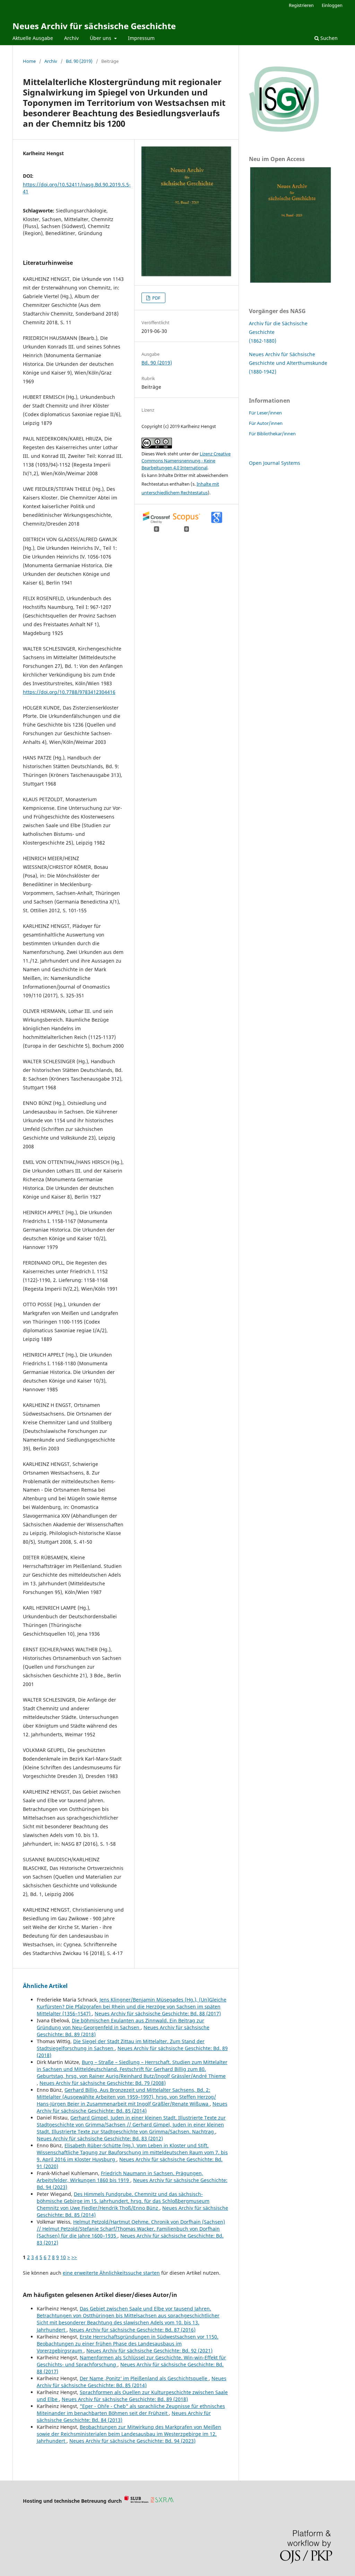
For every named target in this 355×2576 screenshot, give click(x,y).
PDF (156, 298)
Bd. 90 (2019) (79, 61)
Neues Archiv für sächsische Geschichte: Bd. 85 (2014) (132, 2107)
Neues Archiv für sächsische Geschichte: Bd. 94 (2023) (132, 2441)
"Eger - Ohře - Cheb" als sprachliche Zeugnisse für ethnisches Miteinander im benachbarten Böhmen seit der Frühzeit (131, 2410)
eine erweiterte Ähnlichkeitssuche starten (111, 2273)
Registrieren (301, 5)
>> (74, 2257)
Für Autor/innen (266, 423)
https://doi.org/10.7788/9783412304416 (69, 692)
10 (63, 2257)
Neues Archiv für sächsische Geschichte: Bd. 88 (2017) (158, 2013)
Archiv (71, 38)
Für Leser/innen (265, 413)
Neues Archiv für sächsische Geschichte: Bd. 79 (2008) (103, 2083)
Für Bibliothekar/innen (272, 434)
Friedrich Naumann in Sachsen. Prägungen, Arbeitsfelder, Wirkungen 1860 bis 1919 (120, 2177)
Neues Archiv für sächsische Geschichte (94, 26)
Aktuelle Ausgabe (33, 38)
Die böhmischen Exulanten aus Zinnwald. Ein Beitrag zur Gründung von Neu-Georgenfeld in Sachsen (120, 2024)
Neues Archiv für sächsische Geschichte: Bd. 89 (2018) (125, 2399)
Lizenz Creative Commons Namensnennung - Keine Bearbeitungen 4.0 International (186, 461)
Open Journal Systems (275, 463)
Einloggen (332, 5)
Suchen (328, 38)
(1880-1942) (263, 372)
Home (29, 61)
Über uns (101, 38)
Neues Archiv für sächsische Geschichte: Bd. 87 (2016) (132, 2330)
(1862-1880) (263, 341)
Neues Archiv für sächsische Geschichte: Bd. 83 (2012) (100, 2138)
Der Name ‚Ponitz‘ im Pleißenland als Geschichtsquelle (144, 2378)
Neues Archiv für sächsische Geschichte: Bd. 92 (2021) (149, 2351)
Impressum (141, 38)
